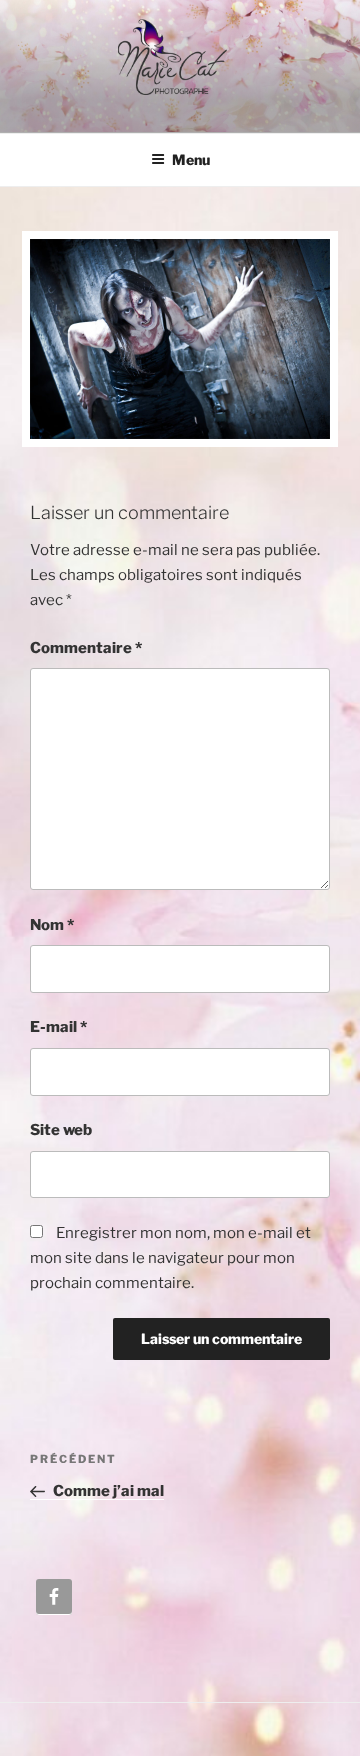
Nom (52, 925)
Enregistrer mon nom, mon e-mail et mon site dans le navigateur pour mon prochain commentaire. (170, 1258)
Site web (61, 1130)
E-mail (58, 1027)
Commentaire (86, 648)
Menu (191, 159)
